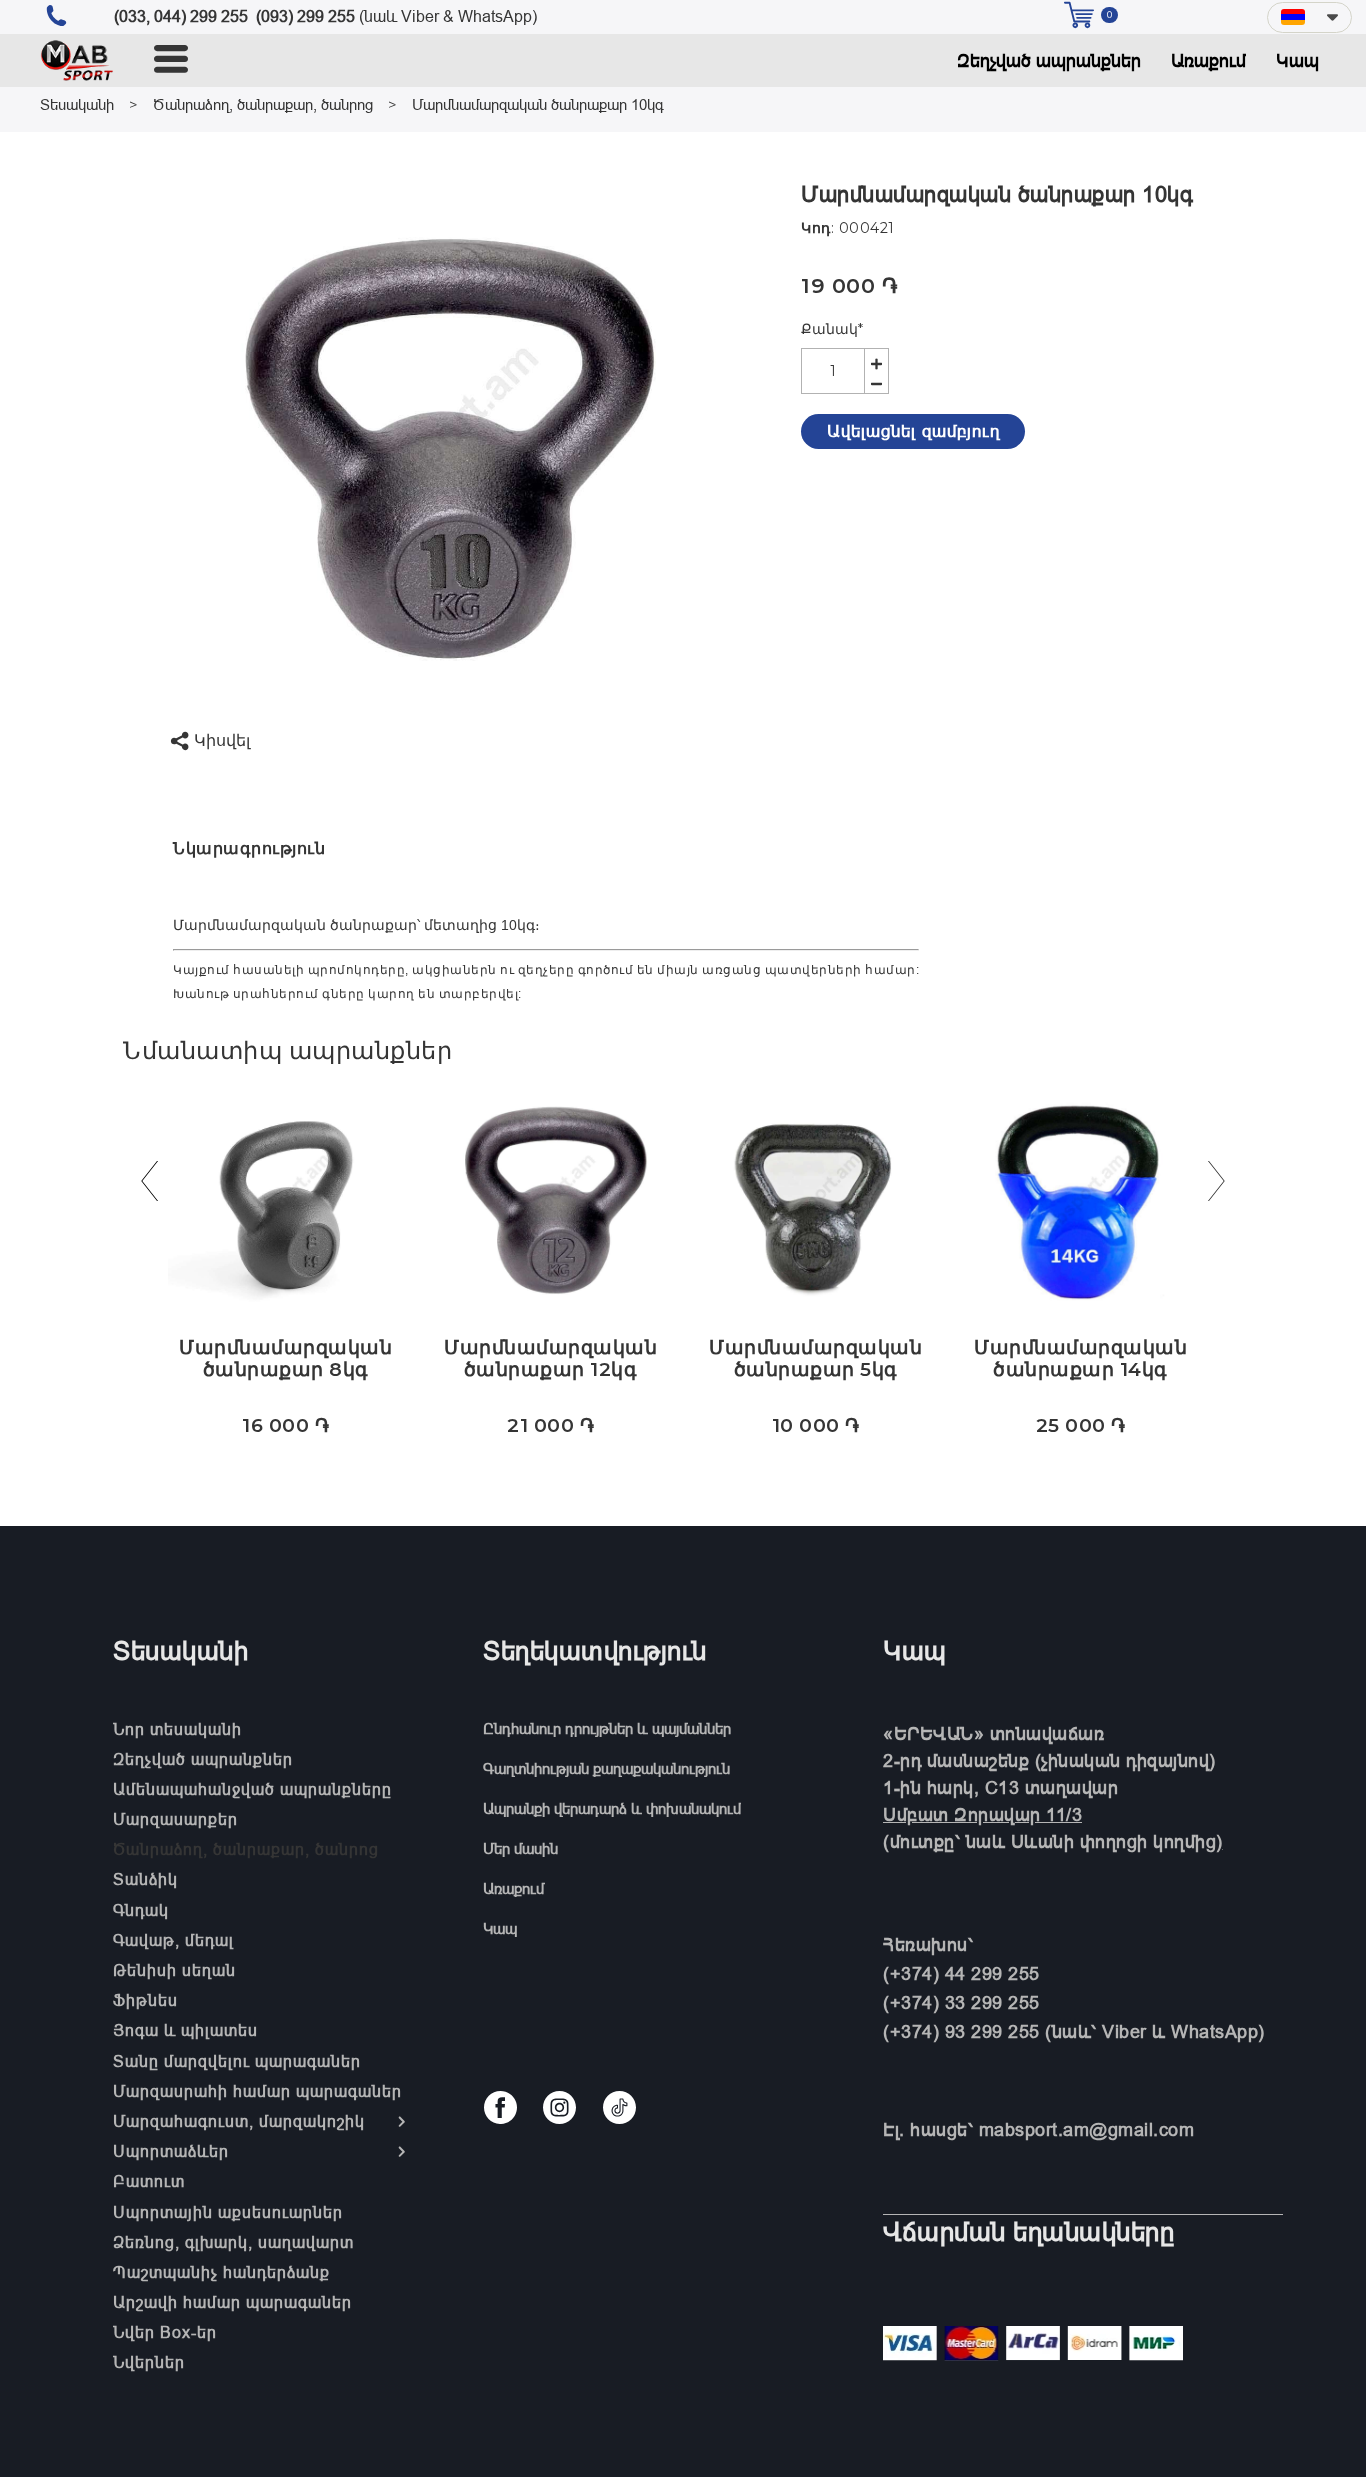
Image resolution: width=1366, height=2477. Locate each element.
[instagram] (559, 2107)
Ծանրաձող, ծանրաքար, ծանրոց (263, 104)
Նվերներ (149, 2362)
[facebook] (500, 2107)
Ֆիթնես (145, 2000)
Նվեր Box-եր (165, 2332)
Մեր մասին (520, 1848)
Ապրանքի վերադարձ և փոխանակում (612, 1808)
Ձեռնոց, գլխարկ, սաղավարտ (233, 2242)
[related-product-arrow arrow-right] (1217, 1186)
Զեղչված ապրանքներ (1049, 60)
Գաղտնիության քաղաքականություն (606, 1768)
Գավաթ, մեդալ (173, 1940)
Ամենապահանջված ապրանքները (252, 1789)
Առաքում (1208, 60)
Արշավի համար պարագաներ (232, 2302)
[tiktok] (619, 2107)
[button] (1309, 17)
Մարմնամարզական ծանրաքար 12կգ (550, 1359)
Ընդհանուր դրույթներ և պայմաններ (607, 1728)
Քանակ (832, 329)
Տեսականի (77, 104)
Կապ (1297, 60)
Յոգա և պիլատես (185, 2030)
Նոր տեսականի (177, 1729)
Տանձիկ (145, 1879)
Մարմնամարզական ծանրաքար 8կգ (285, 1359)
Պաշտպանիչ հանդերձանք (221, 2272)
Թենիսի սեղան (174, 1970)
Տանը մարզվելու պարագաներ (237, 2061)
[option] (437, 447)
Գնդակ (141, 1910)
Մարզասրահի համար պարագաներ (257, 2091)
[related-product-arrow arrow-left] (149, 1186)
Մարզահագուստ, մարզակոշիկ (239, 2121)
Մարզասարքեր (175, 1819)
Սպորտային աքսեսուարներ (228, 2212)
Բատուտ (149, 2181)
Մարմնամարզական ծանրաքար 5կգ (815, 1359)
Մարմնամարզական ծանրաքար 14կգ (1080, 1359)
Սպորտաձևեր (171, 2151)
